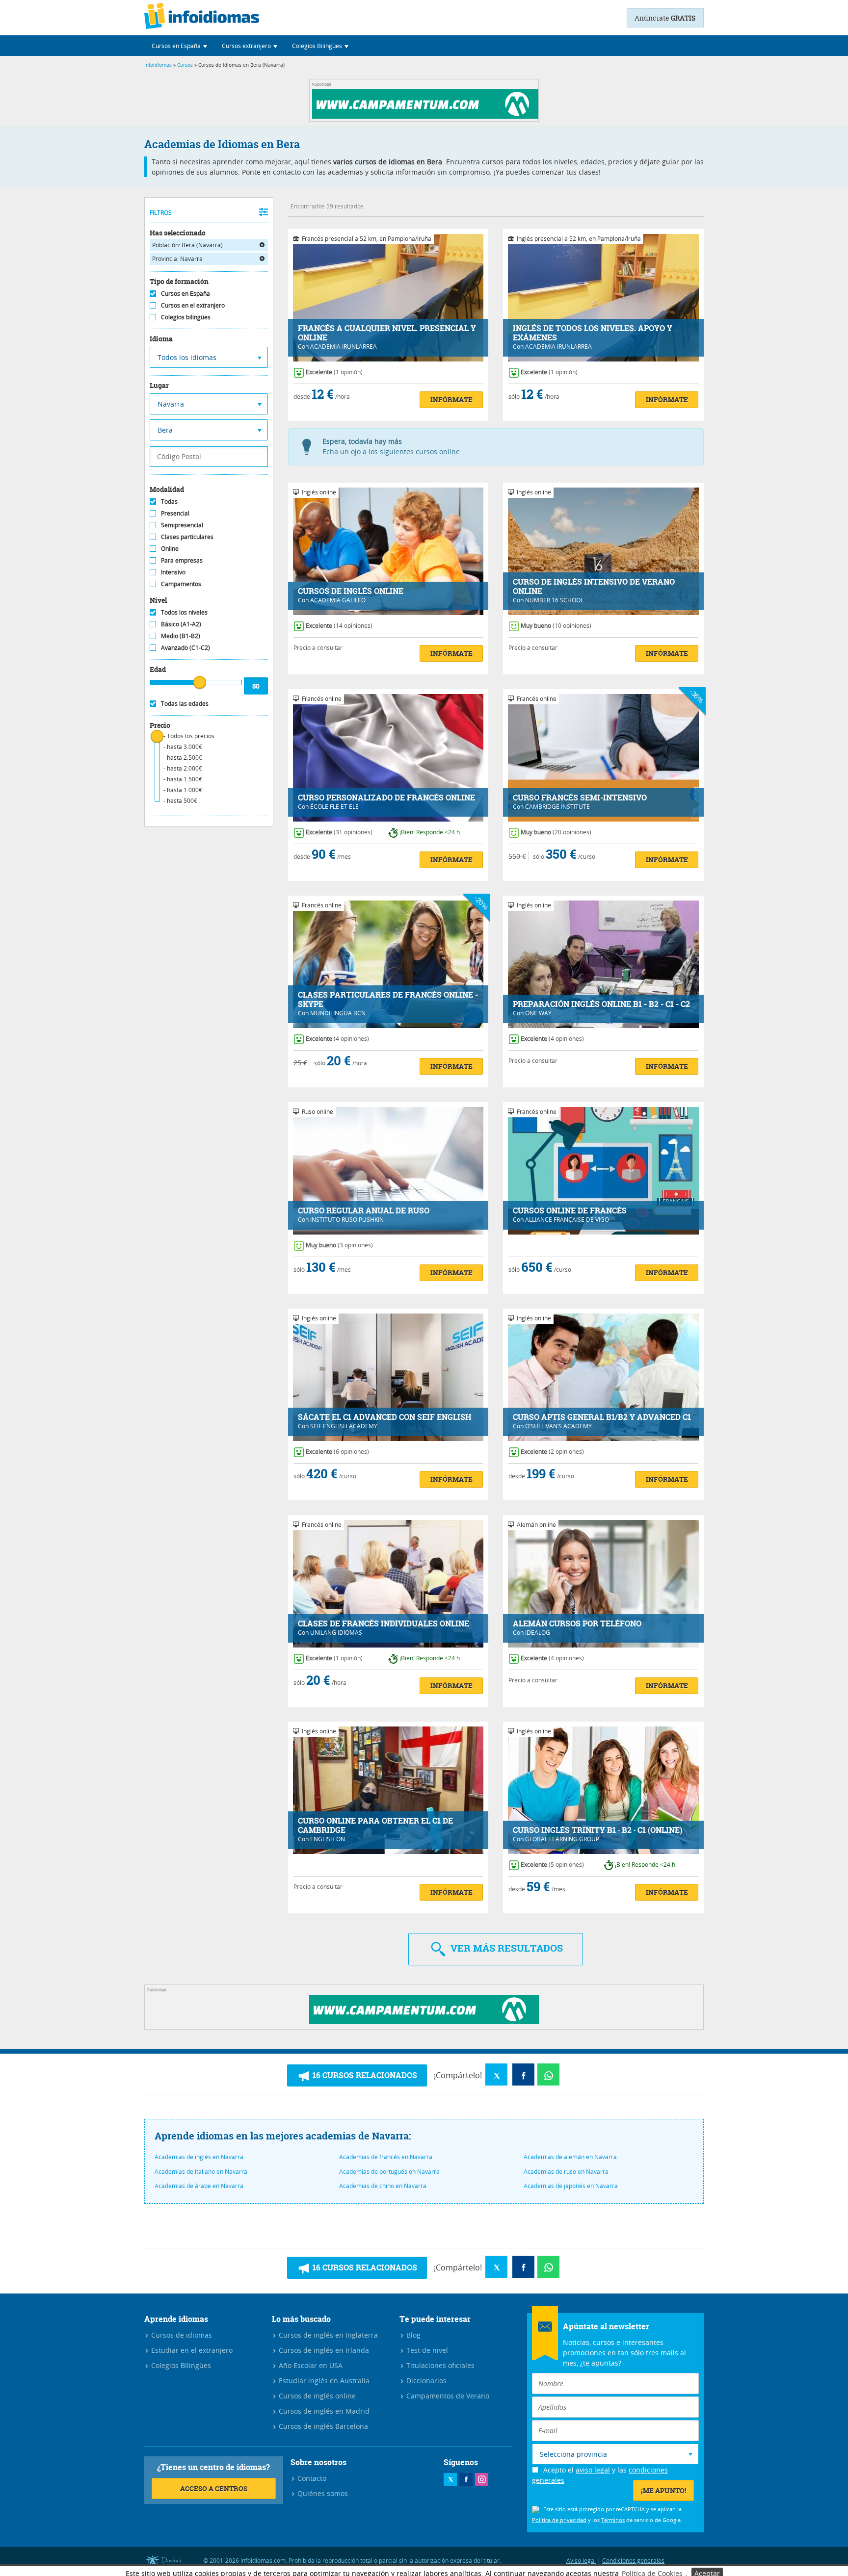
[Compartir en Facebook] (523, 2074)
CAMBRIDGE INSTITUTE (557, 806)
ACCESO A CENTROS (214, 2488)
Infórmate (451, 399)
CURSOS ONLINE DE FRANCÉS (570, 1211)
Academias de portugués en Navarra (389, 2171)
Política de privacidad (559, 2520)
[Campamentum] (427, 116)
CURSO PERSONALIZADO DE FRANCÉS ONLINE (386, 798)
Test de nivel (426, 2350)
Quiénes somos (322, 2493)
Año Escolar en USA (310, 2365)
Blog (412, 2335)
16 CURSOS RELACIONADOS (364, 2075)
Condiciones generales (633, 2560)
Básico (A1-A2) (181, 624)
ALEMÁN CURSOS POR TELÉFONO (577, 1624)
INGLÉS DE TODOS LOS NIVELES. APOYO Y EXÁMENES (593, 333)
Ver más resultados (505, 1948)
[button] (179, 46)
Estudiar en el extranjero (191, 2350)
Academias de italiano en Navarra (201, 2171)
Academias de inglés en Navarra (199, 2157)
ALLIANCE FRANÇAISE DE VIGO (567, 1219)
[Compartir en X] (496, 2074)
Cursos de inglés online (316, 2396)
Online (170, 548)
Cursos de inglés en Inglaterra (327, 2335)
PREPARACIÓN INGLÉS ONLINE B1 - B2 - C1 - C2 (601, 1004)
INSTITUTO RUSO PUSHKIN (347, 1219)
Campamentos (181, 584)
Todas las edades (185, 703)
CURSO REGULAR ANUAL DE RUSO (364, 1211)
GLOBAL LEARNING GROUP (562, 1839)
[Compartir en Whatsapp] (548, 2074)
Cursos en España (185, 293)
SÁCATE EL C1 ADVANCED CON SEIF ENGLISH (385, 1417)
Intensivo (173, 572)
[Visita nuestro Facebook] (466, 2480)
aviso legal (593, 2470)
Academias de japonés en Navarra (571, 2186)
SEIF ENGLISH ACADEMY (344, 1426)
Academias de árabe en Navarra (199, 2186)
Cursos (185, 65)
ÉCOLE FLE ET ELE (334, 806)
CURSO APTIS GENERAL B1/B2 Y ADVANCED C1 (602, 1417)
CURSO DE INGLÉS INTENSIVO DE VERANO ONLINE (594, 587)
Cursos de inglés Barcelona (322, 2426)
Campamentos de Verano (447, 2396)
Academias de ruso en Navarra (566, 2171)
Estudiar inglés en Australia (323, 2381)
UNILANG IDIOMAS (336, 1632)
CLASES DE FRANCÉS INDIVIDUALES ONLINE (384, 1624)
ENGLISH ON (328, 1839)
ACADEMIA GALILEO (338, 600)
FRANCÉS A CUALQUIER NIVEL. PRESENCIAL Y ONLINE (387, 333)
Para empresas (182, 560)
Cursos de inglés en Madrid (323, 2411)
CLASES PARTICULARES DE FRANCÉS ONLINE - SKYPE (388, 1000)
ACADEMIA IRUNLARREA (344, 346)
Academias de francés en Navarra (386, 2157)
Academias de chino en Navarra (383, 2186)
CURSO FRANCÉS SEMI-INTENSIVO (580, 798)
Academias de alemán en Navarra (570, 2157)
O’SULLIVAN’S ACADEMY (558, 1426)
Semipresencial (182, 525)
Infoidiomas (158, 65)
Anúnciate (665, 18)
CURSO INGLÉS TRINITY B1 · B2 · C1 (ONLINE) (598, 1830)
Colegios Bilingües (180, 2365)
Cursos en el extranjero (193, 305)
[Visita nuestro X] (450, 2480)
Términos (613, 2520)
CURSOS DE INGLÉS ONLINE (351, 591)
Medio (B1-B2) (181, 636)
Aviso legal (581, 2560)
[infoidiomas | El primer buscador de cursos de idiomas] (202, 18)
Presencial (175, 513)
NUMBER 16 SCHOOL (554, 600)
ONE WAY (538, 1013)
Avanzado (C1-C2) (185, 647)
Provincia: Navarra (177, 258)
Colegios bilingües (186, 317)
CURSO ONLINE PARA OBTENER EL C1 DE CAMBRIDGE (375, 1826)
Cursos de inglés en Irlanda (323, 2350)
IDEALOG (538, 1632)
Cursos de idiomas (181, 2335)
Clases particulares (187, 537)
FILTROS (161, 212)
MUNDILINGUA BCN (338, 1013)
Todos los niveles (184, 612)
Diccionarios (425, 2381)
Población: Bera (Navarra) (187, 245)
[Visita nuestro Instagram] (482, 2480)
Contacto (311, 2478)
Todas (169, 501)
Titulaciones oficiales (439, 2365)
